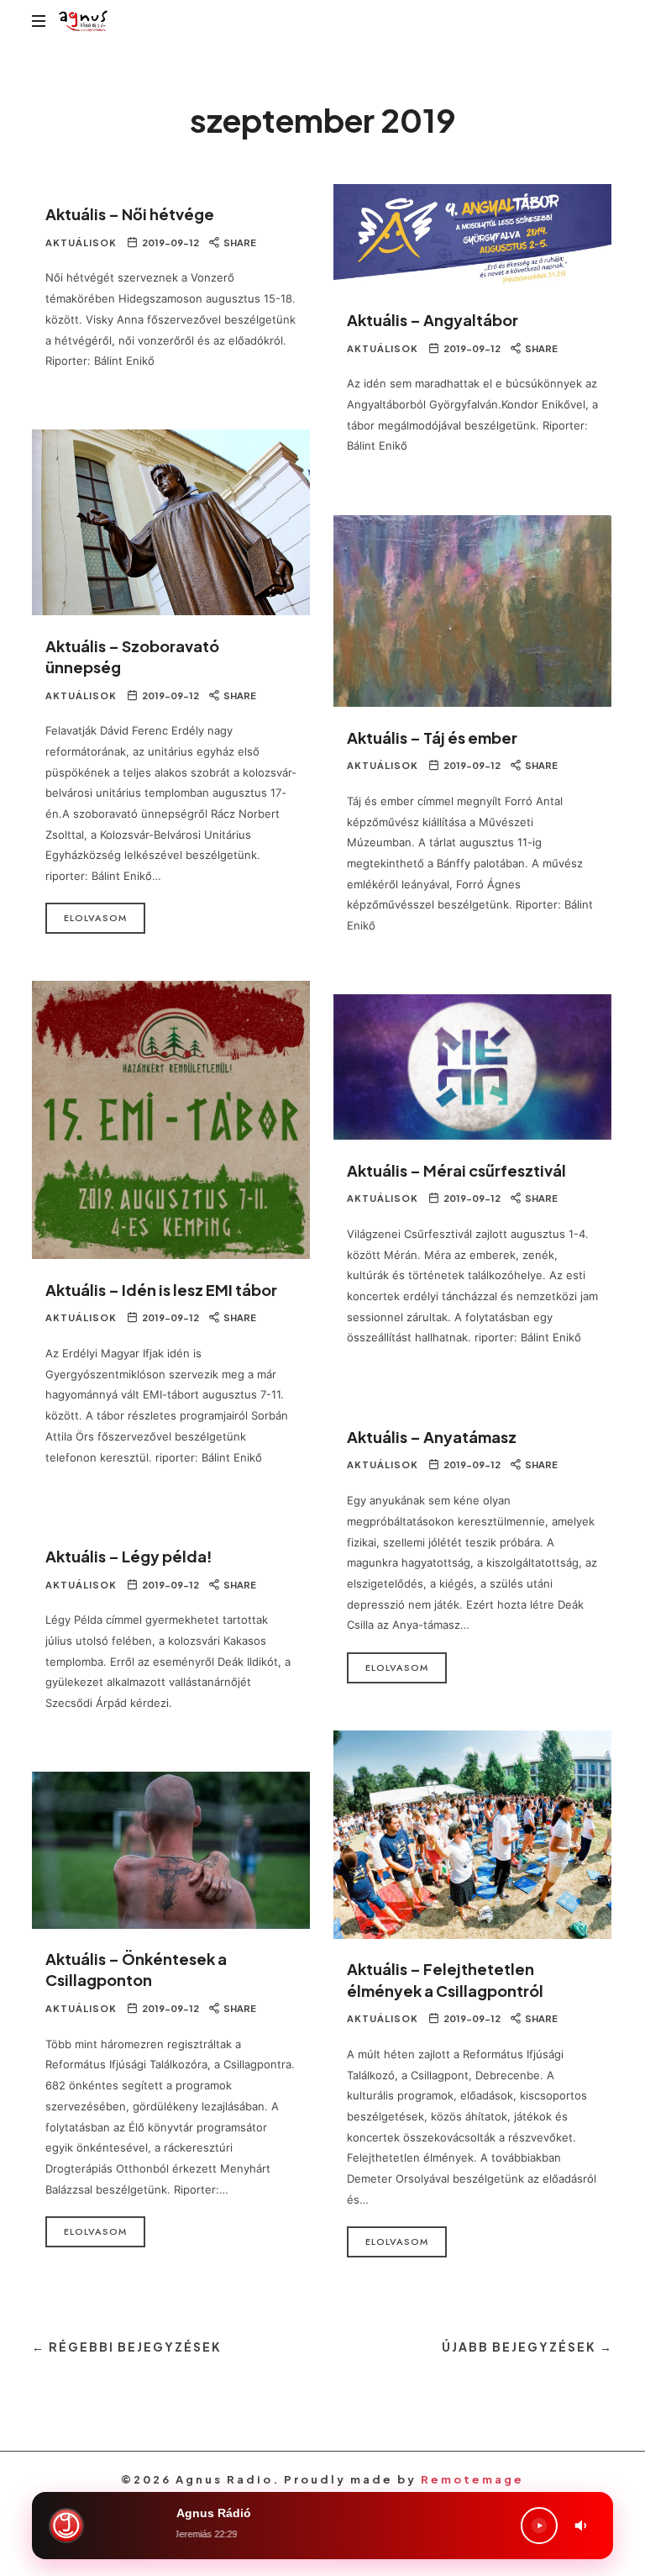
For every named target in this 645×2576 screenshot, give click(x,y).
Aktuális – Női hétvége (130, 214)
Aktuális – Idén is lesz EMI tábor (161, 1290)
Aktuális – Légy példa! (129, 1556)
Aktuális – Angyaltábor (433, 320)
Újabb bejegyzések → (527, 2347)
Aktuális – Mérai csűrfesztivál (456, 1170)
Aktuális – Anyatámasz (432, 1437)
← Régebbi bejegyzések (127, 2347)
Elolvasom (95, 918)
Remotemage (472, 2479)
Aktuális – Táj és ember (432, 738)
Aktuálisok (81, 242)
